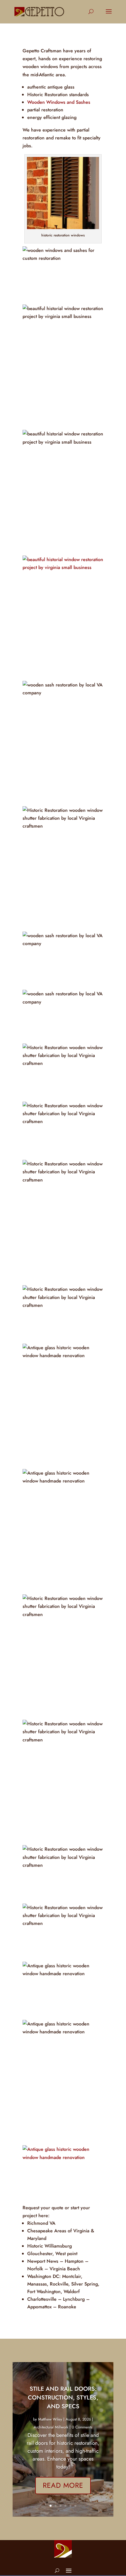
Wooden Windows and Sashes (59, 102)
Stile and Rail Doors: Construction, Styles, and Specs (63, 2398)
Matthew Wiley (50, 2419)
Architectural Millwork (51, 2427)
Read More (63, 2485)
